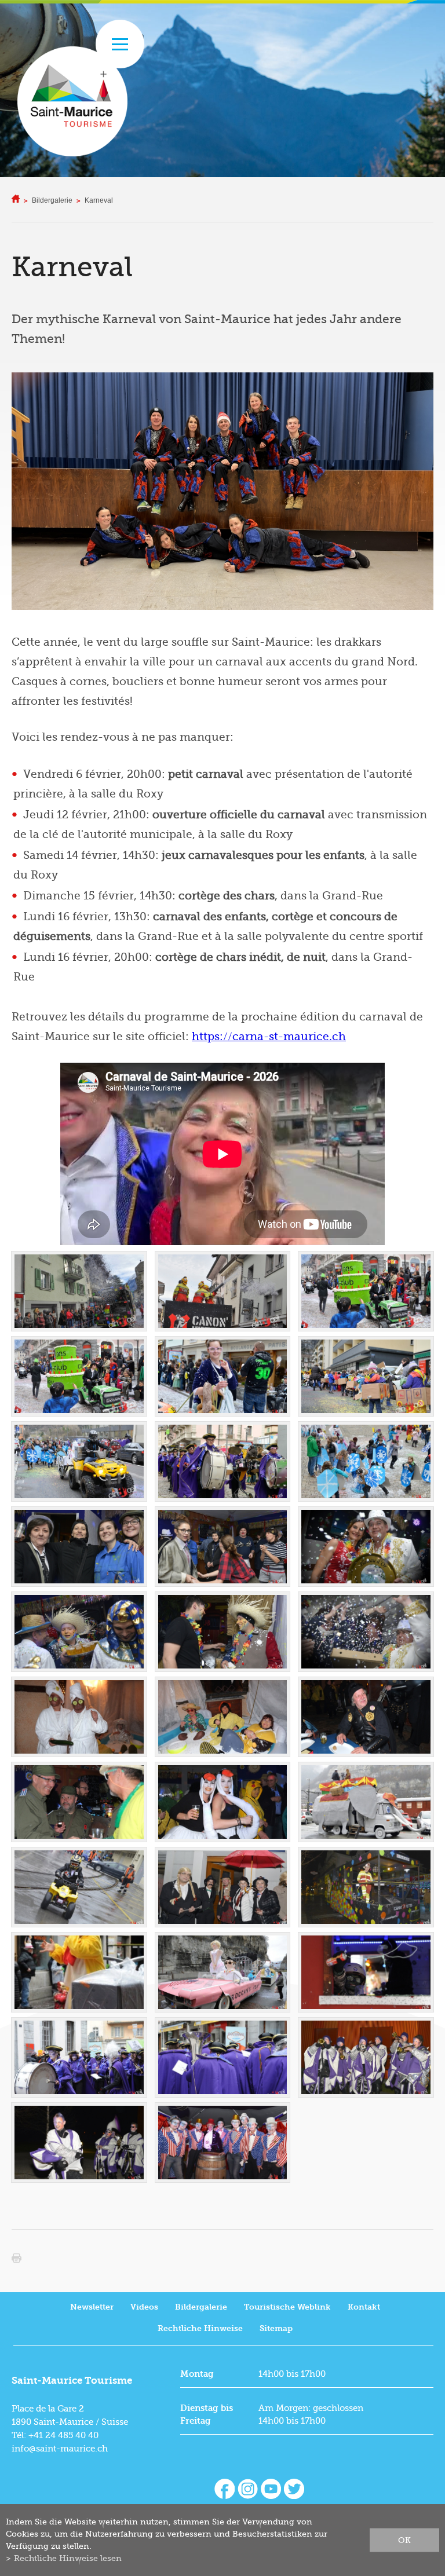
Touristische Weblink (287, 2307)
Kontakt (364, 2307)
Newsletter (92, 2307)
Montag (197, 2374)
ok (404, 2540)
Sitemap (276, 2328)
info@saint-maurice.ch (60, 2449)
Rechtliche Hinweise (200, 2328)
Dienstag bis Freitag (207, 2414)
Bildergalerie (52, 200)
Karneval (99, 200)
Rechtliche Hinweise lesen (68, 2558)
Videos (144, 2307)
